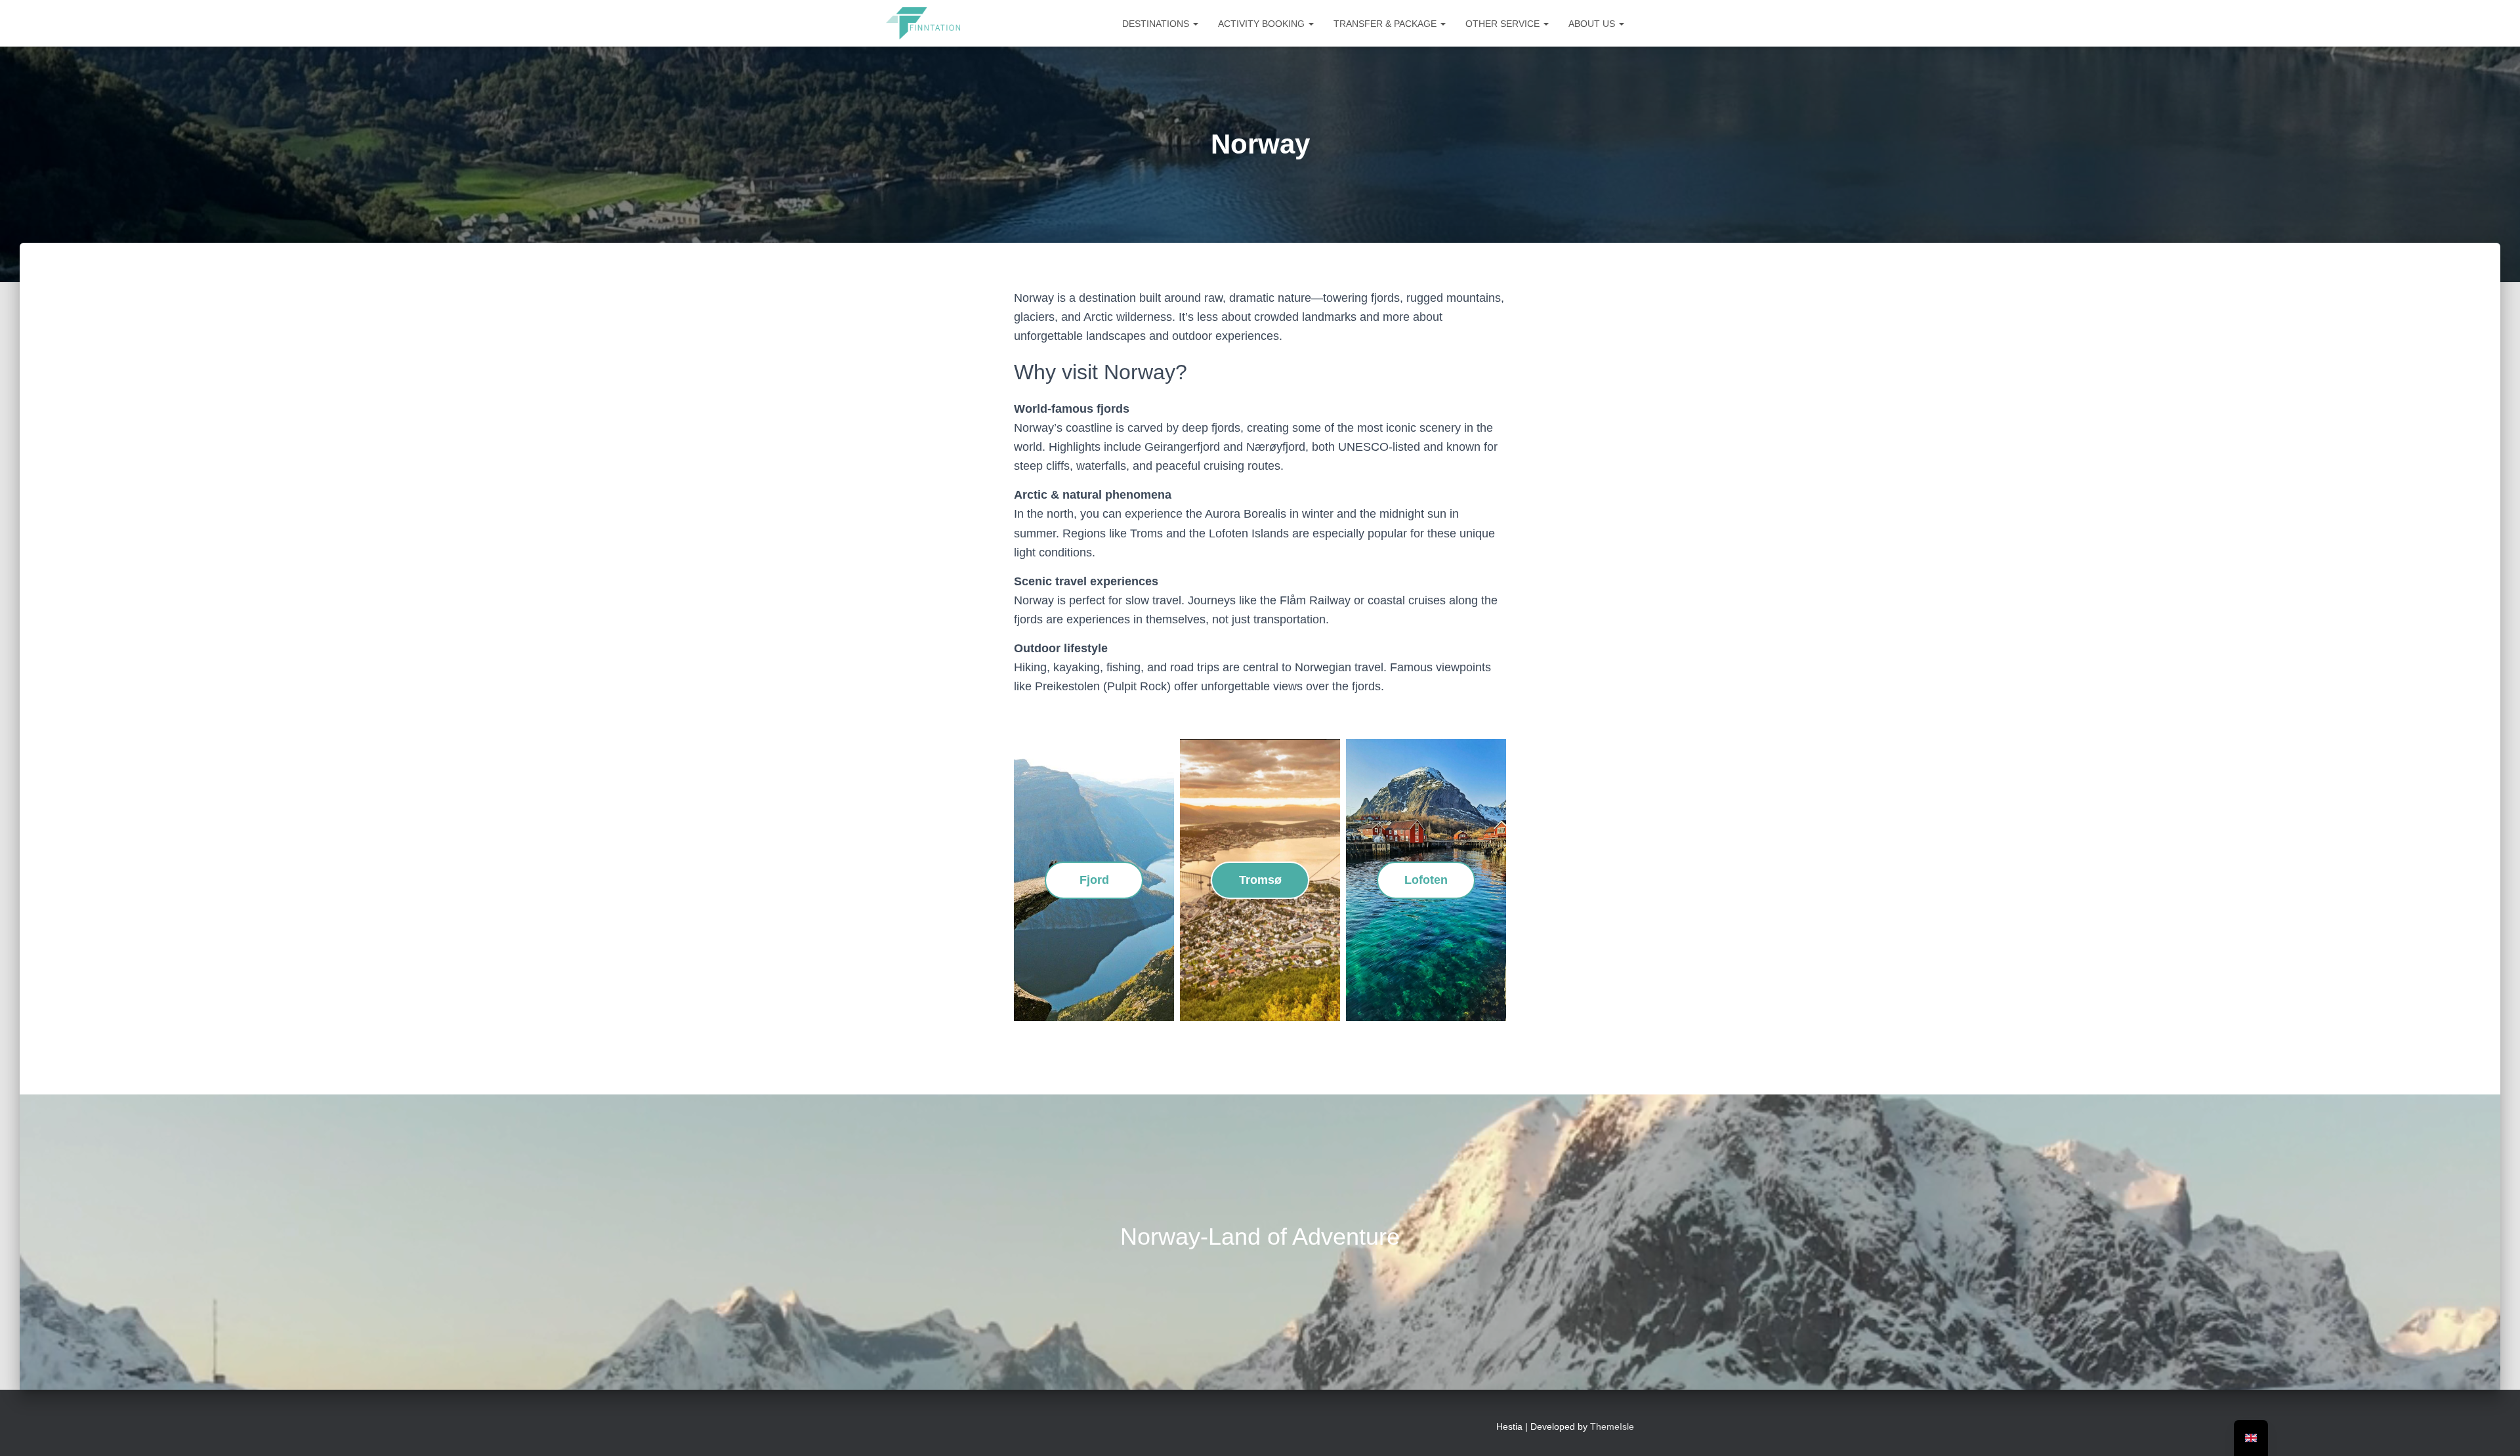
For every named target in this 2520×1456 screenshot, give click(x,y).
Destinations (1157, 24)
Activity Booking (1263, 24)
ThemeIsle (1612, 1426)
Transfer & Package (1386, 24)
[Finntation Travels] (923, 24)
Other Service (1504, 24)
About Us (1593, 24)
